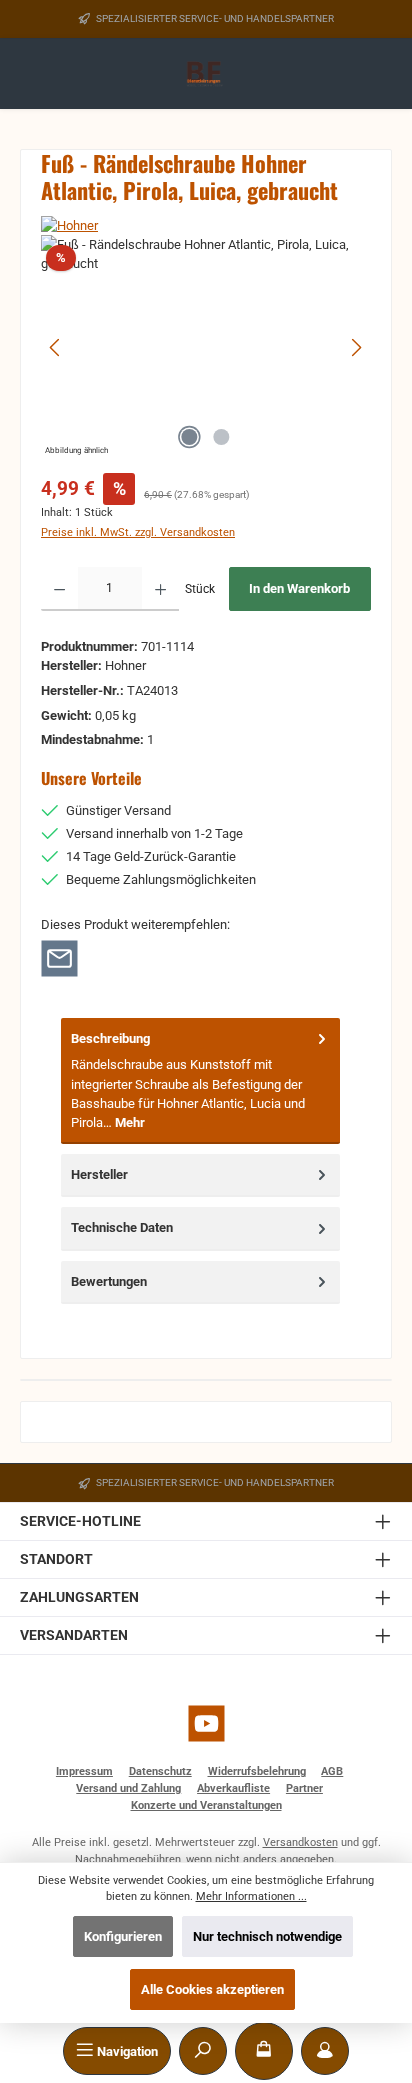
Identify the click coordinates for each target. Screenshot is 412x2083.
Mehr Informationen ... (251, 1896)
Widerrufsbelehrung (257, 1771)
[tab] (200, 1081)
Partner (304, 1788)
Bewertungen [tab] (109, 1281)
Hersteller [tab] (99, 1174)
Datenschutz (160, 1771)
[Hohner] (206, 225)
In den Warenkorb (299, 588)
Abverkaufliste (233, 1788)
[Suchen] (203, 2051)
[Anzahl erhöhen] (160, 589)
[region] (206, 347)
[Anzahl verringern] (59, 589)
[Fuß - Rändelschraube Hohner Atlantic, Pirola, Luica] (206, 347)
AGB (332, 1771)
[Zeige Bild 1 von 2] (190, 437)
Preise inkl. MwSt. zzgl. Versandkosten (138, 532)
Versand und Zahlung (128, 1788)
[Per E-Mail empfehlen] (59, 957)
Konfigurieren (123, 1936)
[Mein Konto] (325, 2051)
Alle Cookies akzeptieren (212, 1989)
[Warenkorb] (264, 2051)
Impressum (84, 1771)
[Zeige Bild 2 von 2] (222, 437)
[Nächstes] (356, 347)
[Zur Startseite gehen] (206, 74)
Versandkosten (300, 1842)
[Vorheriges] (56, 347)
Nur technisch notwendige (267, 1936)
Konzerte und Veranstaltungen (206, 1805)
